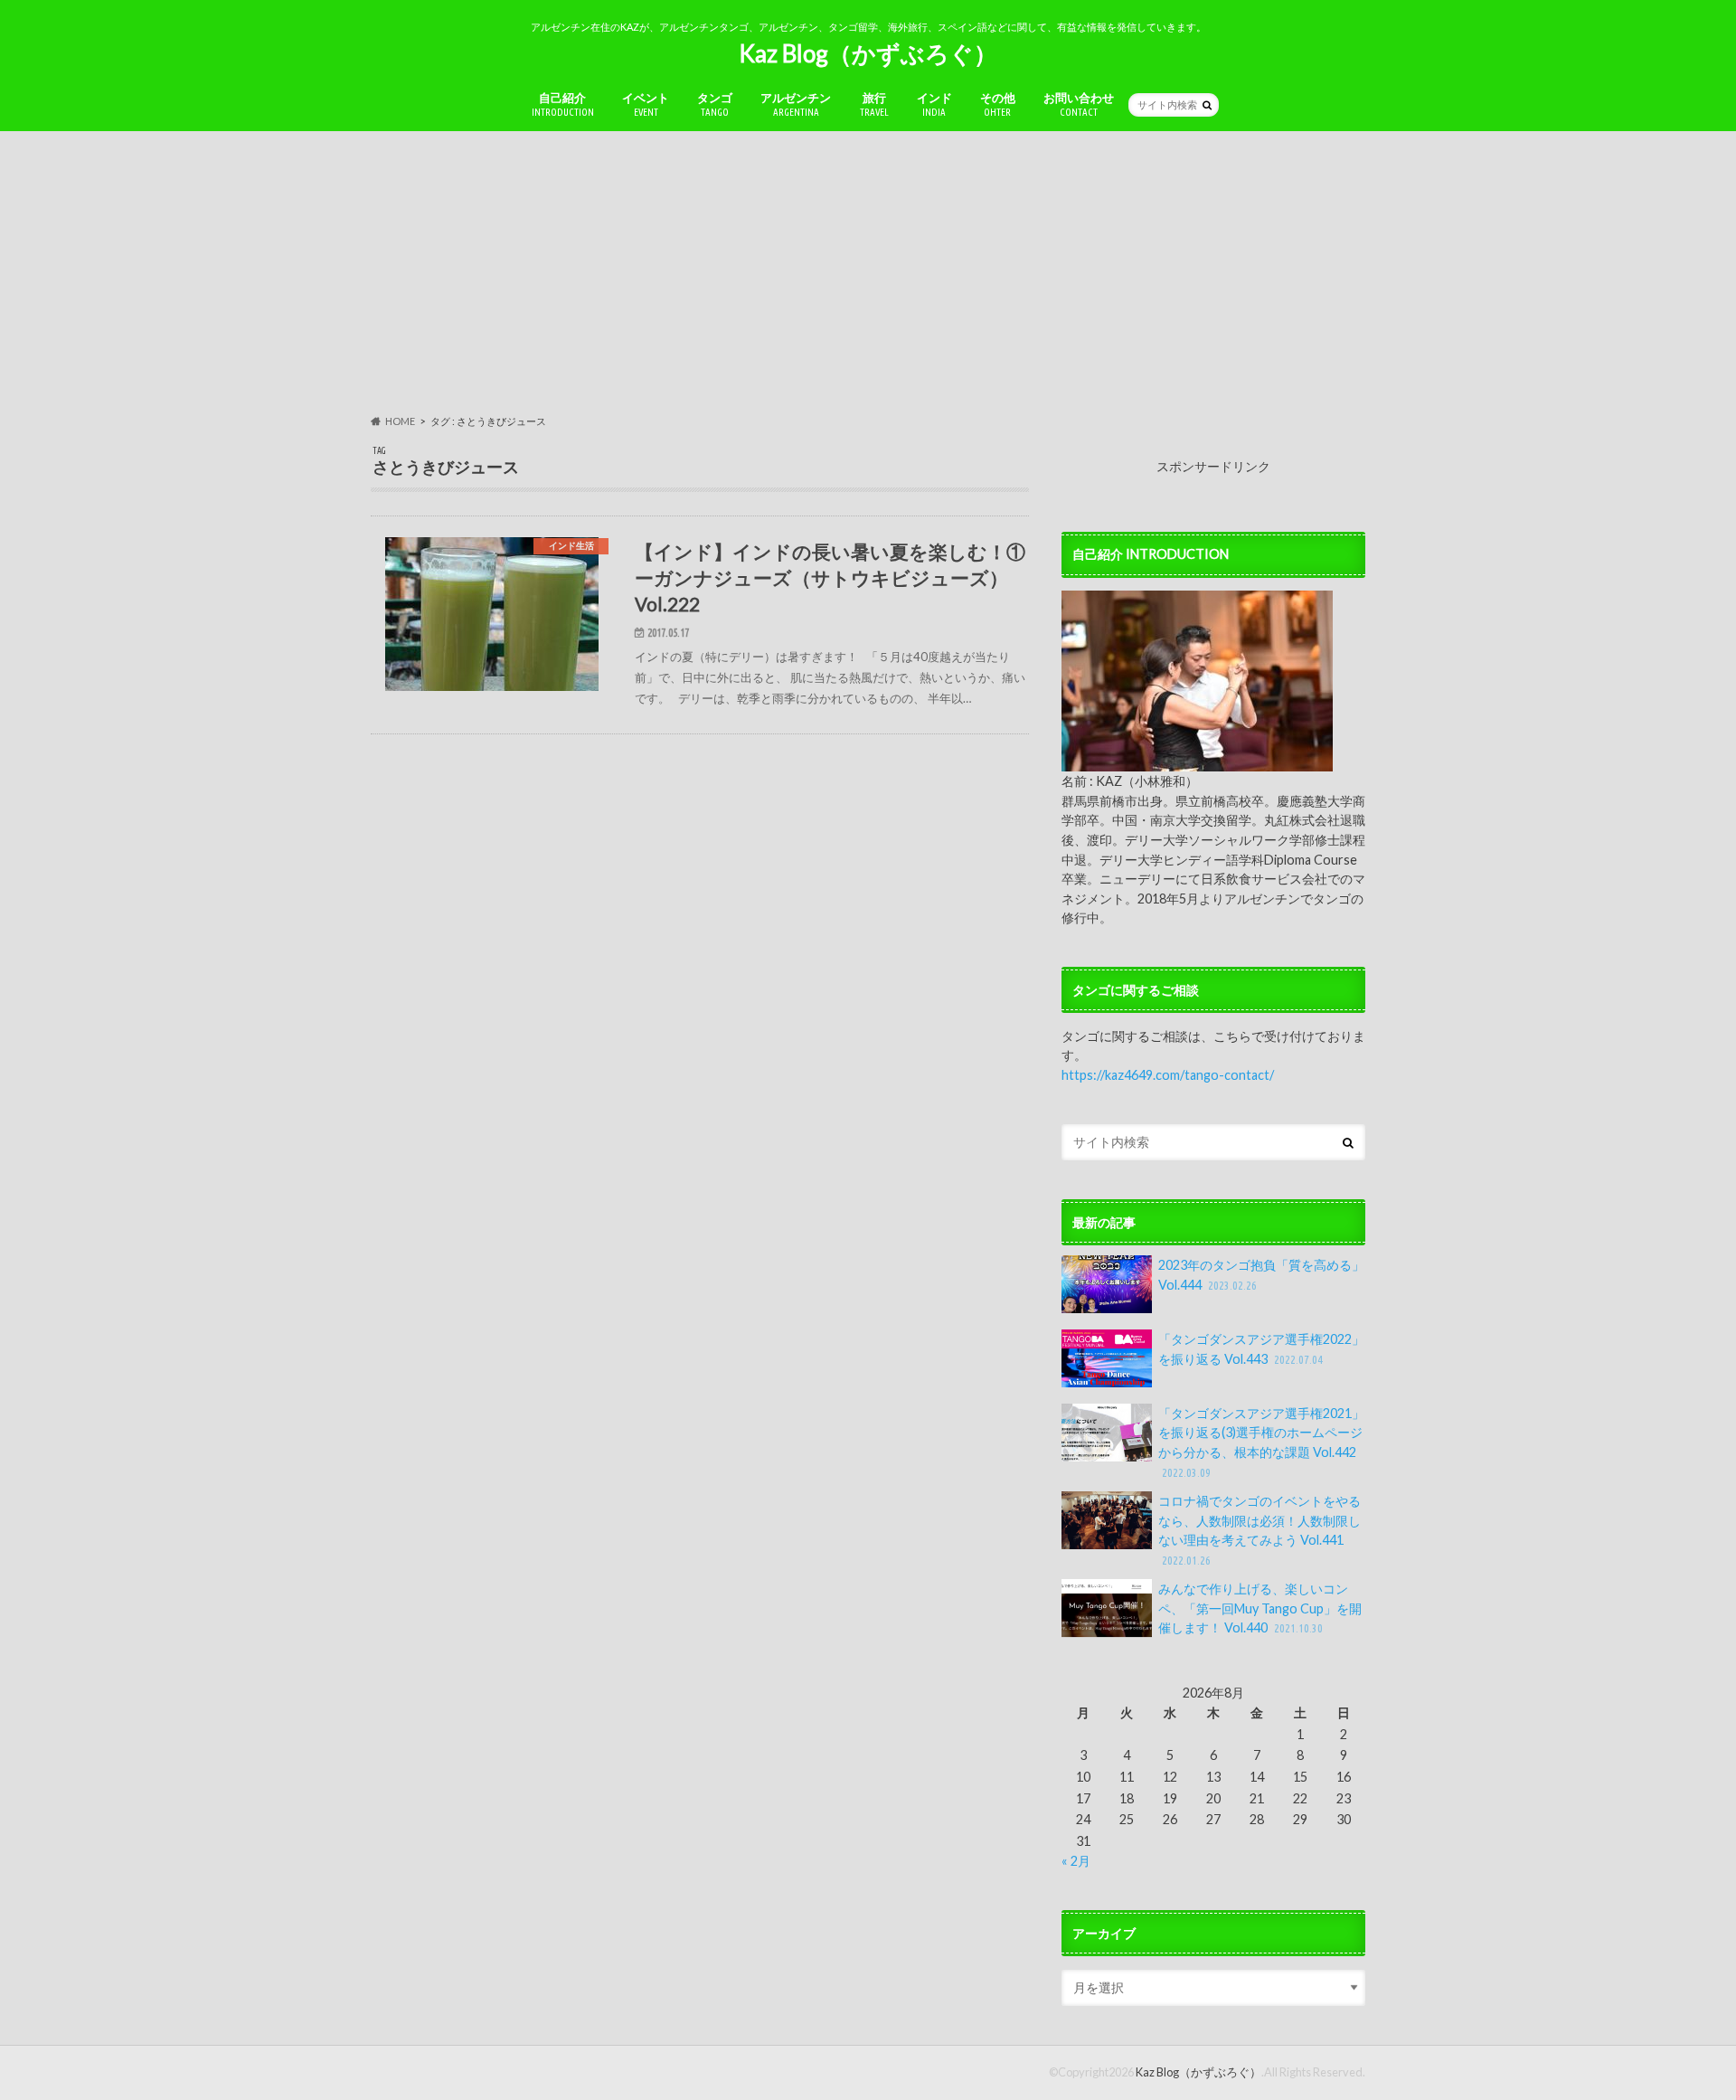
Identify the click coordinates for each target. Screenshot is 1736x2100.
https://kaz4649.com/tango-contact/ (1168, 1075)
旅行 (874, 104)
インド (934, 104)
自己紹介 (563, 104)
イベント (646, 104)
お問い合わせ (1079, 104)
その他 (998, 104)
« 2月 (1076, 1861)
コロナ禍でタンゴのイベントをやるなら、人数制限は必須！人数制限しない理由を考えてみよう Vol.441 (1260, 1530)
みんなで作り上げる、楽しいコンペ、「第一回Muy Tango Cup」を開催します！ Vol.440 (1260, 1608)
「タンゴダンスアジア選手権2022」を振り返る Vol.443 (1261, 1349)
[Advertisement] (868, 272)
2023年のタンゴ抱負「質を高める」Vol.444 (1261, 1275)
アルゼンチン (796, 104)
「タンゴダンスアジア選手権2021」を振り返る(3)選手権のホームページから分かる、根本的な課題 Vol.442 (1261, 1442)
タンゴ (715, 104)
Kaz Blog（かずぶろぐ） (868, 53)
